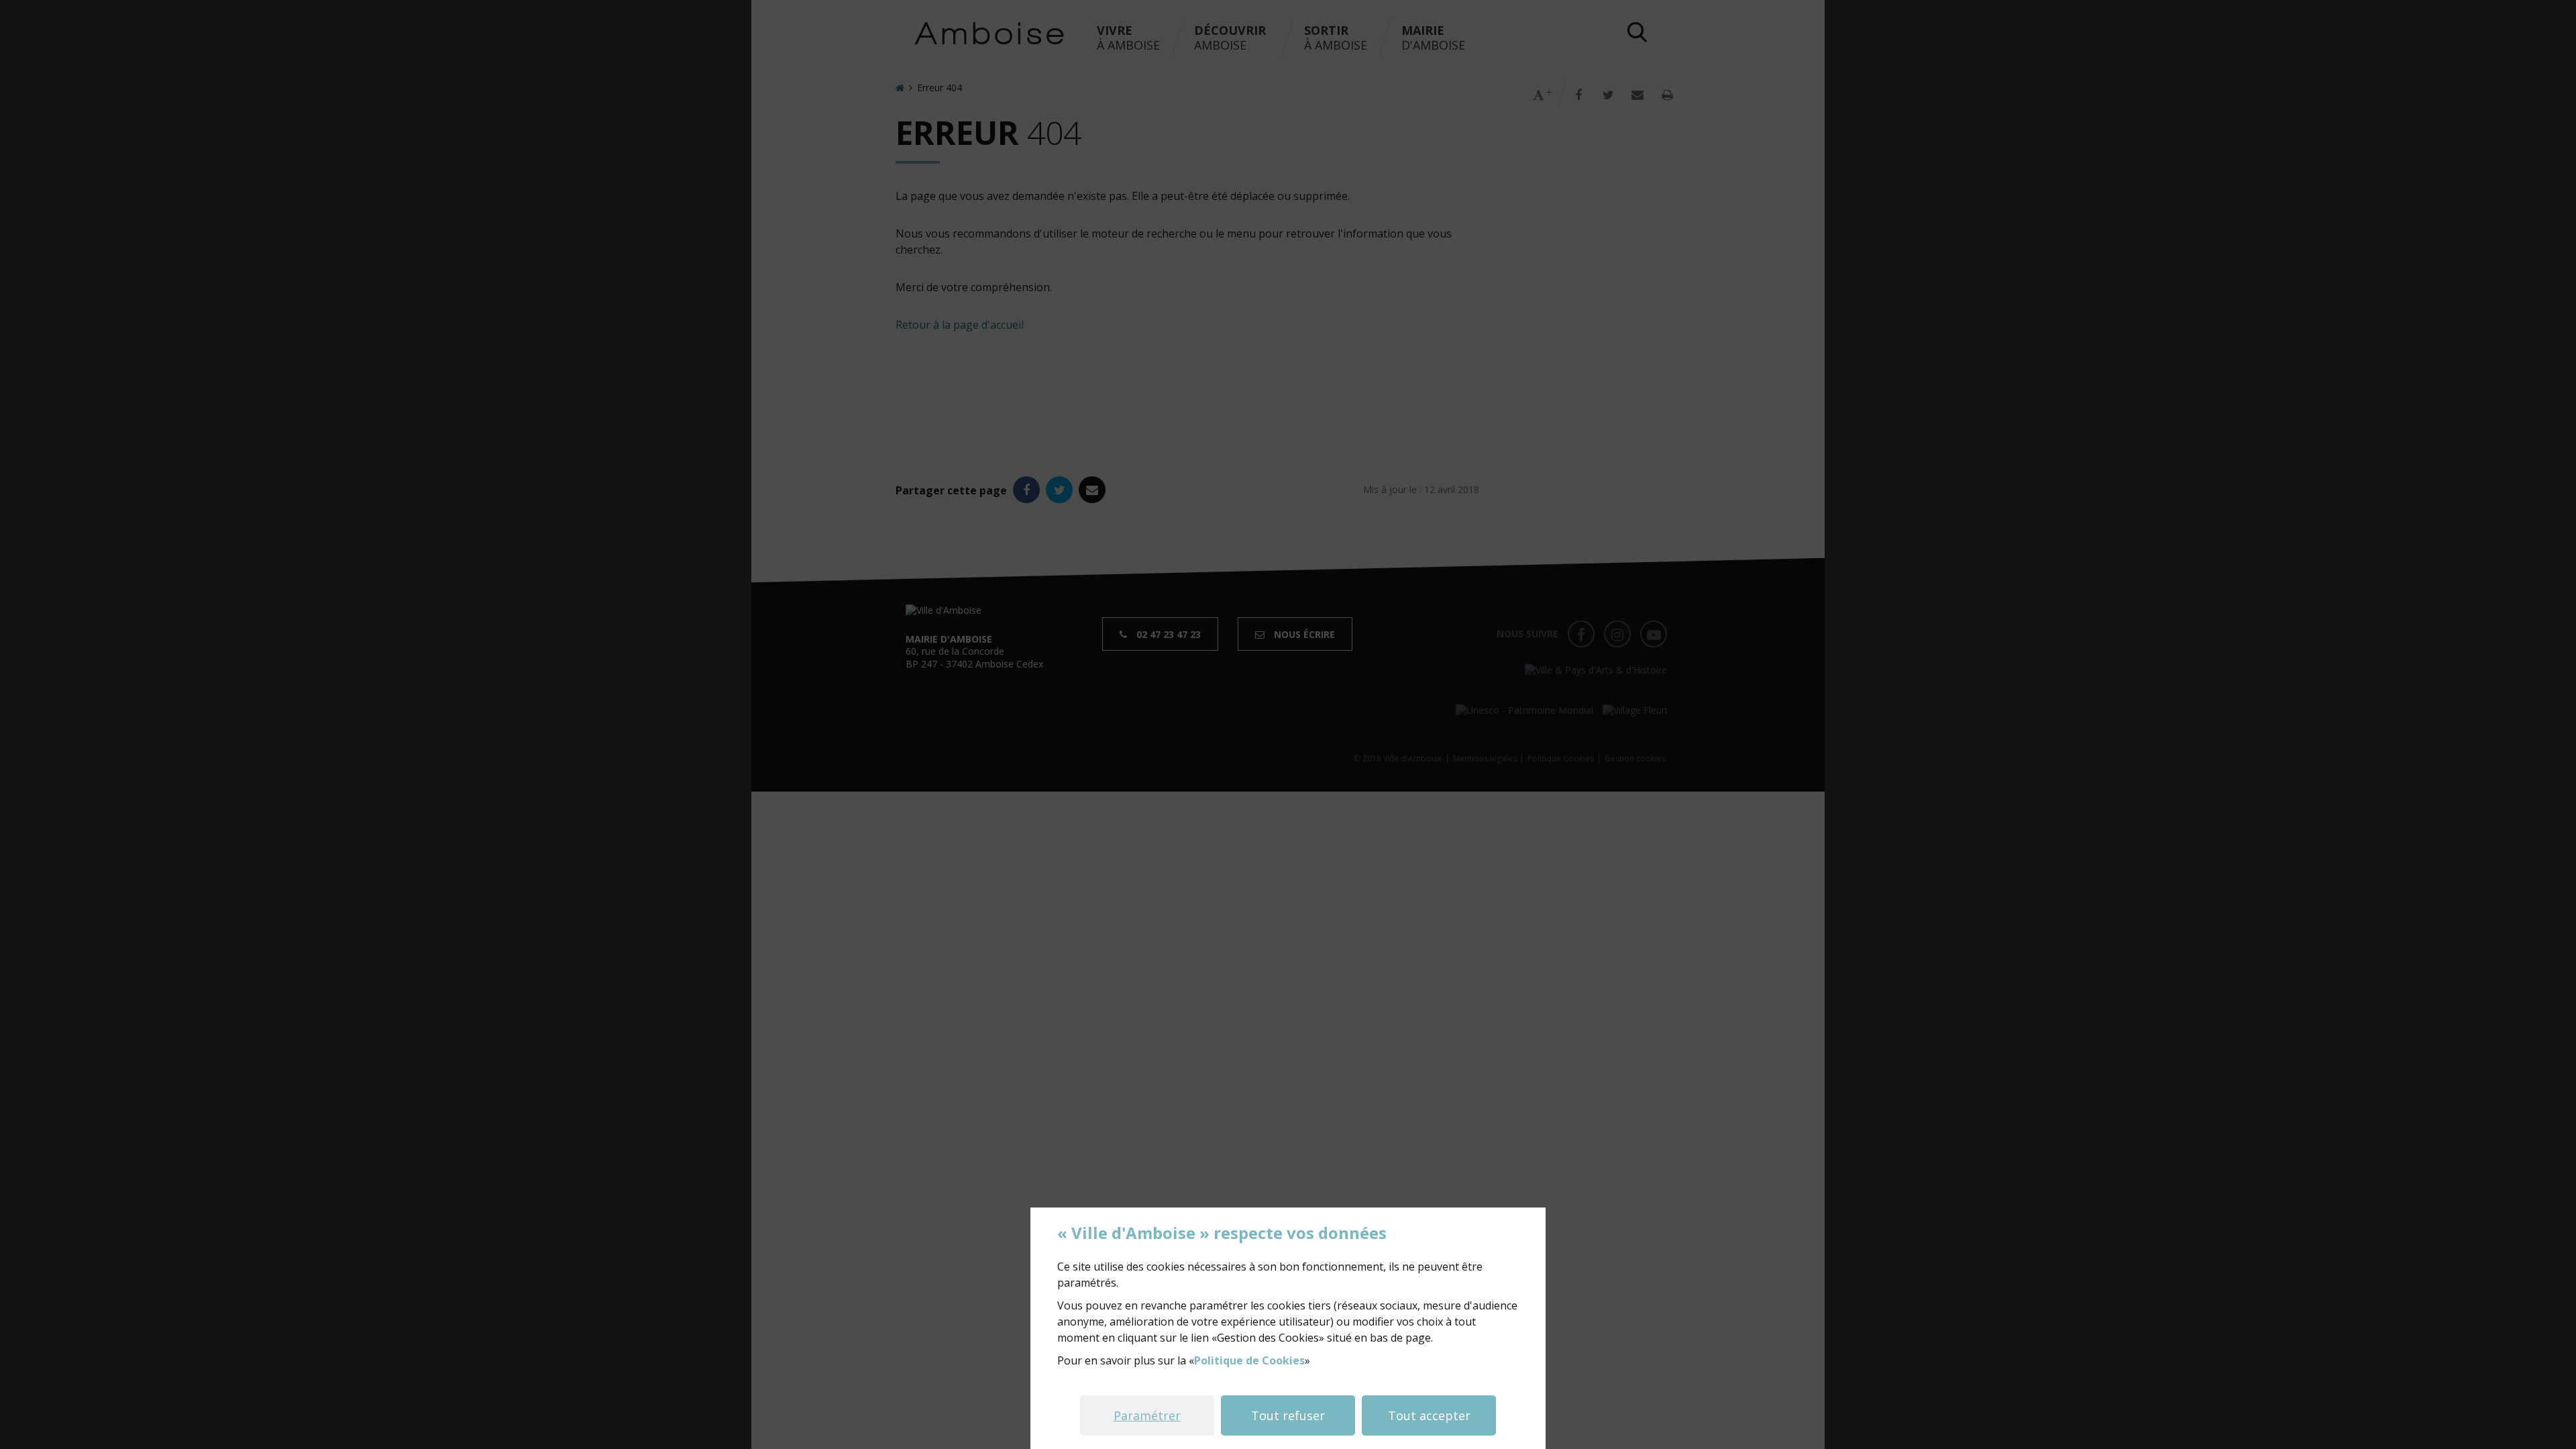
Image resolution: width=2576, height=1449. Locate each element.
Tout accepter (1429, 1415)
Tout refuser (1288, 1415)
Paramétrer (1147, 1415)
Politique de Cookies (1249, 1360)
